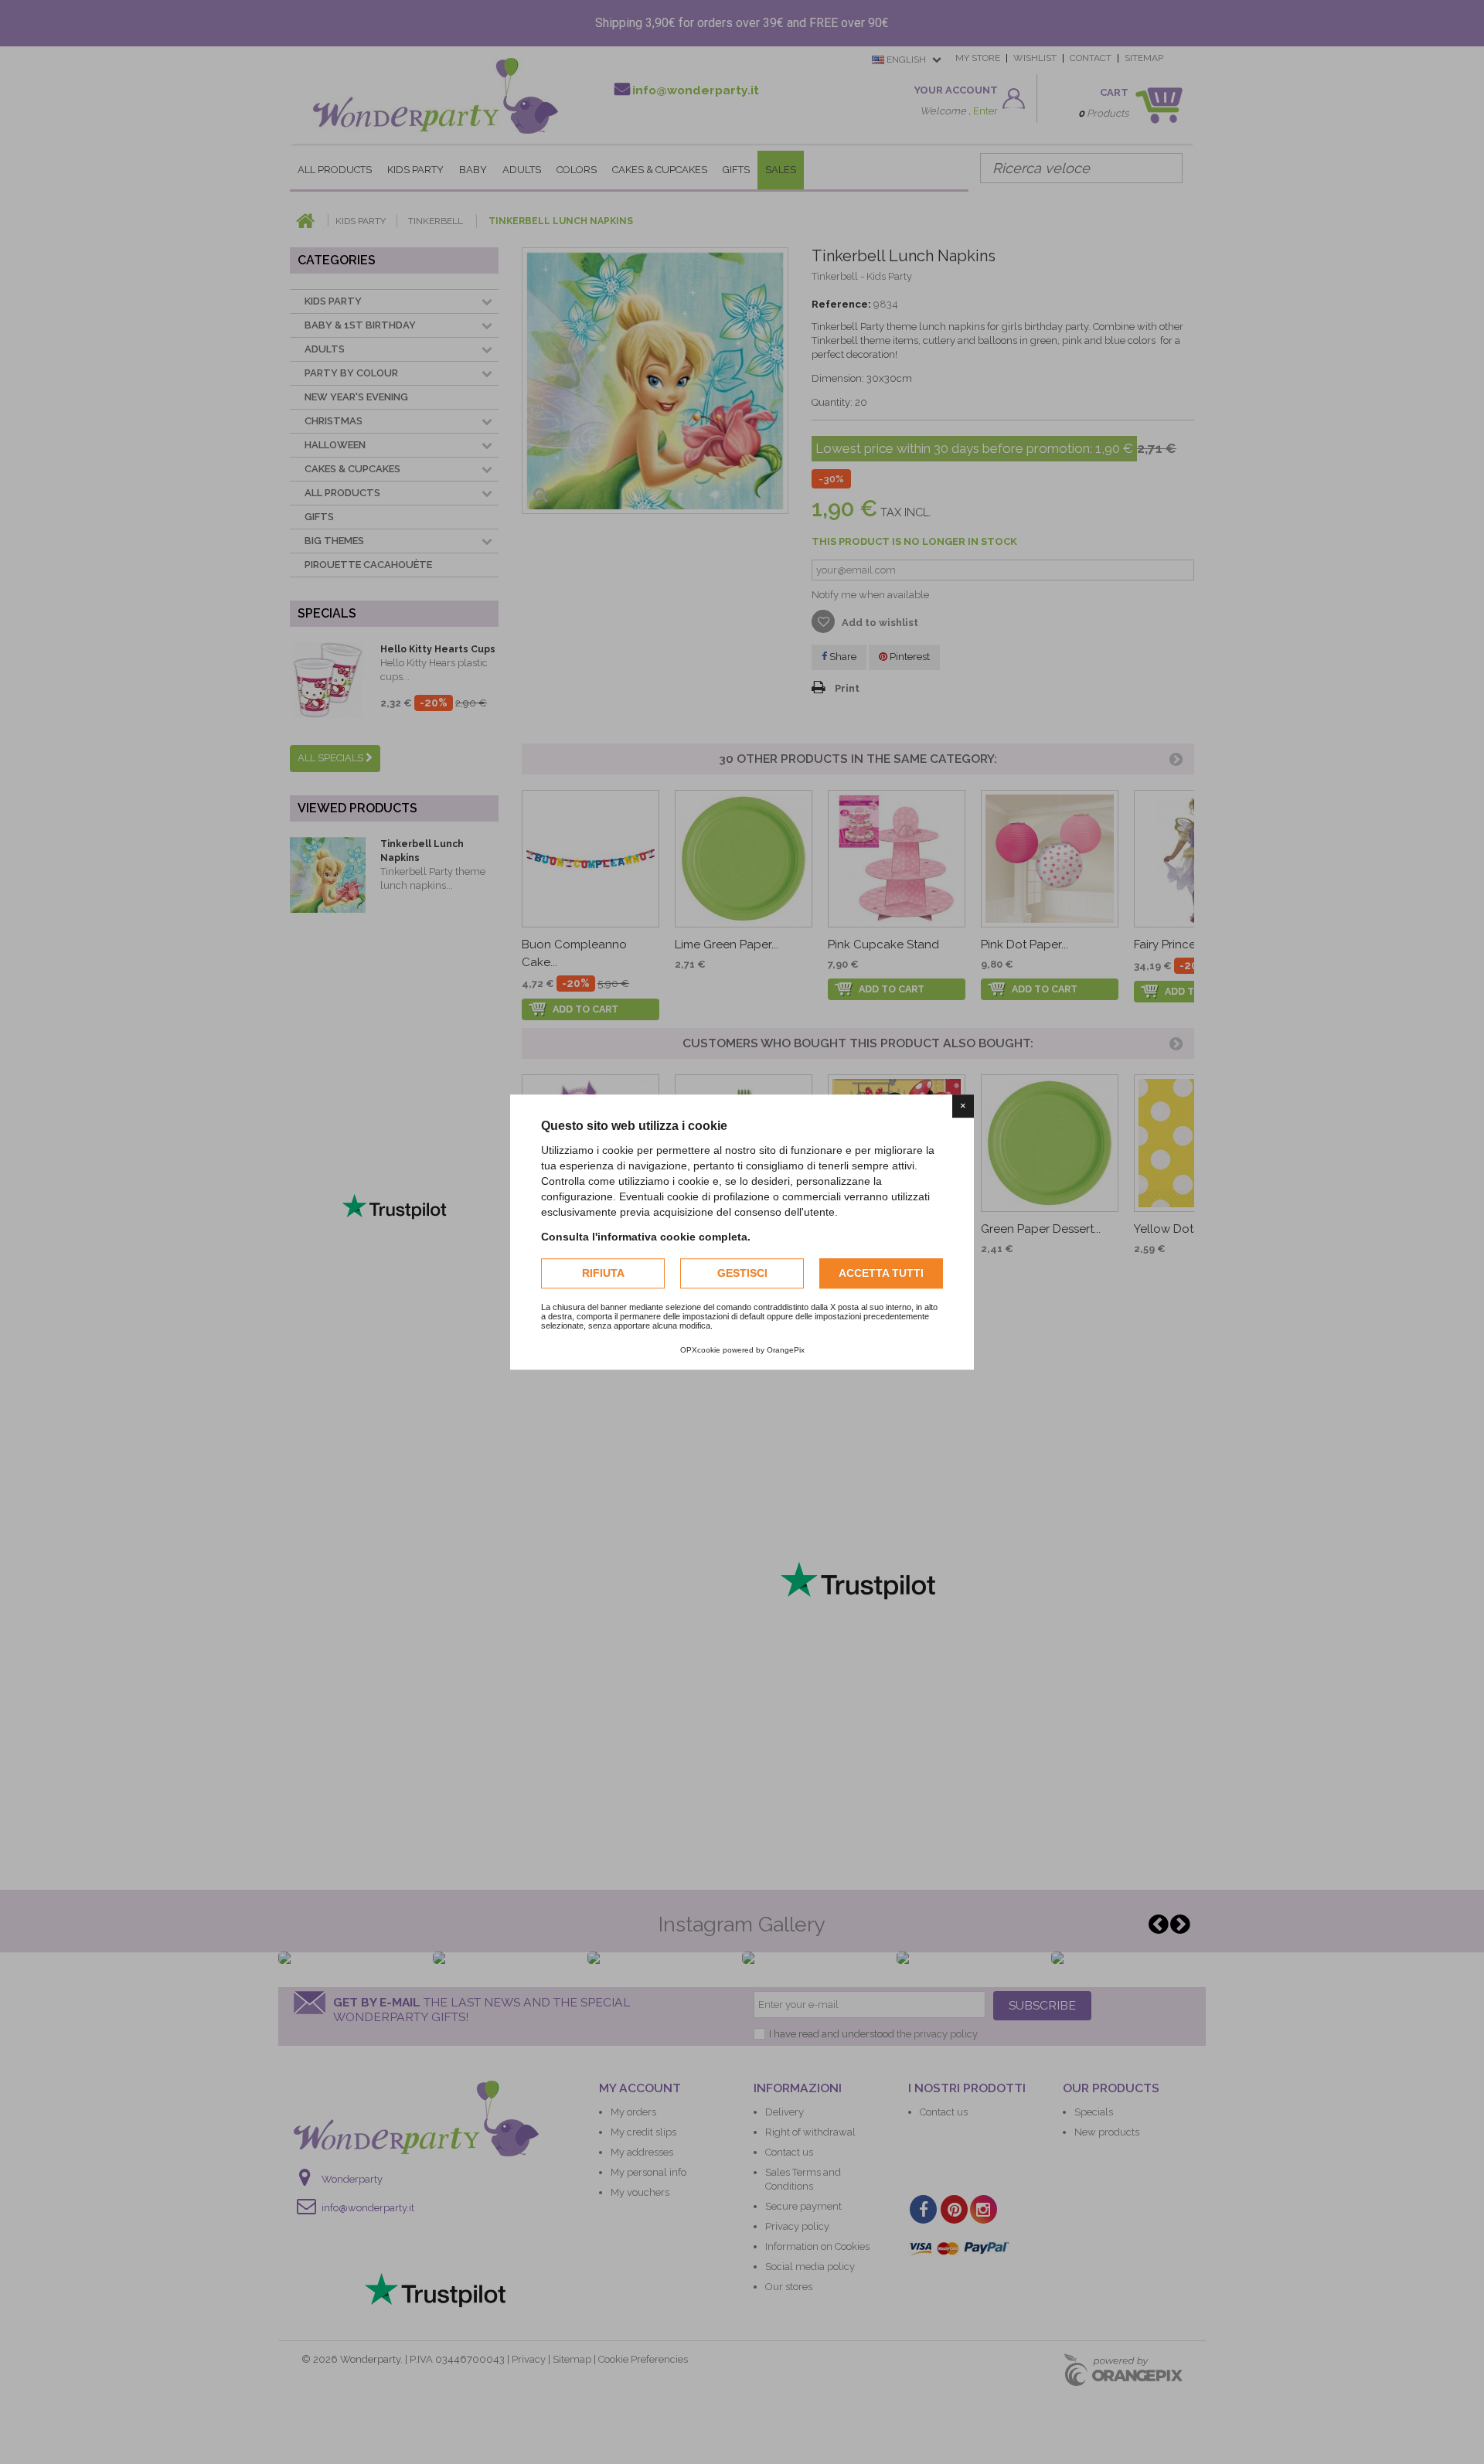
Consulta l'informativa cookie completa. (646, 1237)
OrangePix (786, 1350)
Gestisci (742, 1273)
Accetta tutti (881, 1273)
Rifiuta (603, 1273)
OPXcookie (700, 1350)
